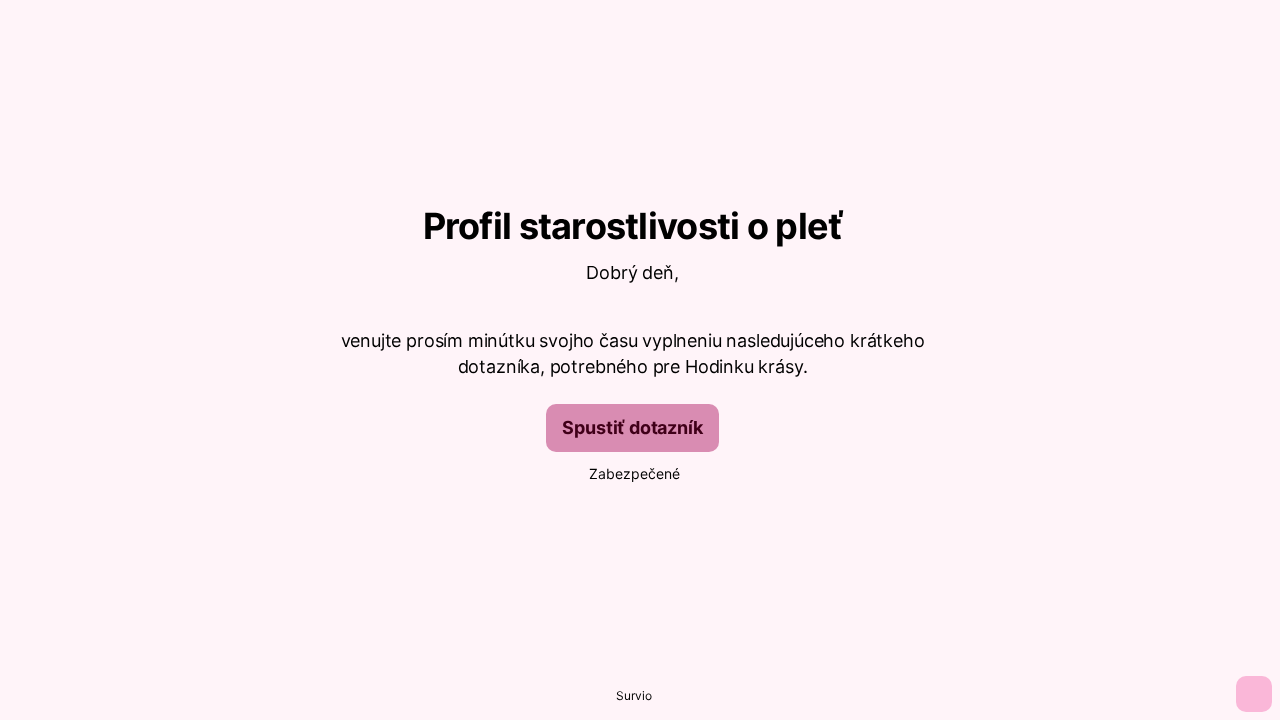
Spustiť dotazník (632, 427)
